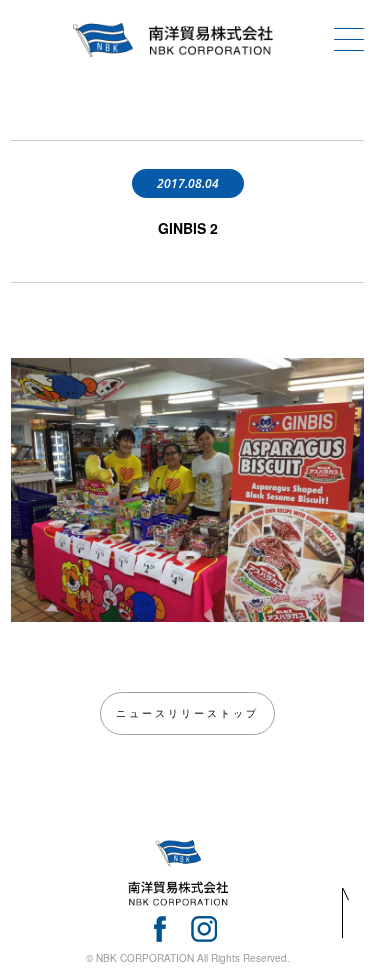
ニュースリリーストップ (187, 713)
